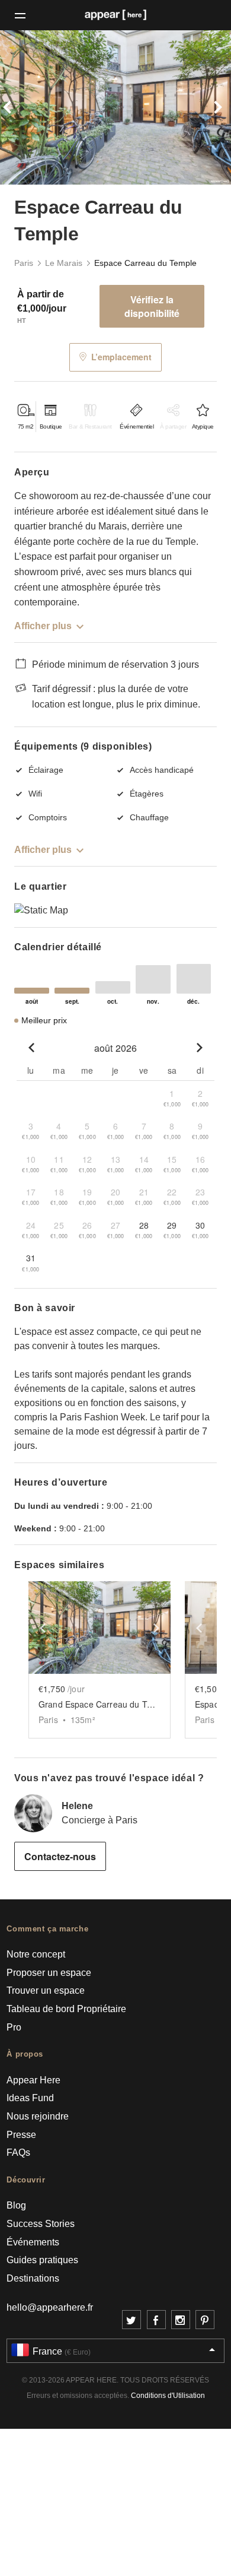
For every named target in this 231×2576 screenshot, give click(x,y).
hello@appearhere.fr (50, 2307)
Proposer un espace (49, 1973)
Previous (17, 107)
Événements (33, 2242)
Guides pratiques (42, 2260)
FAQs (18, 2153)
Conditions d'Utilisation (168, 2396)
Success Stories (41, 2224)
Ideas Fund (30, 2098)
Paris (24, 263)
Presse (21, 2135)
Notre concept (36, 1954)
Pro (14, 2027)
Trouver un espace (46, 1990)
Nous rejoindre (38, 2116)
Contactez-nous (60, 1856)
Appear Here (33, 2080)
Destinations (33, 2278)
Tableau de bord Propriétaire (66, 2009)
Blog (16, 2205)
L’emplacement (121, 357)
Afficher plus (43, 626)
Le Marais (64, 263)
